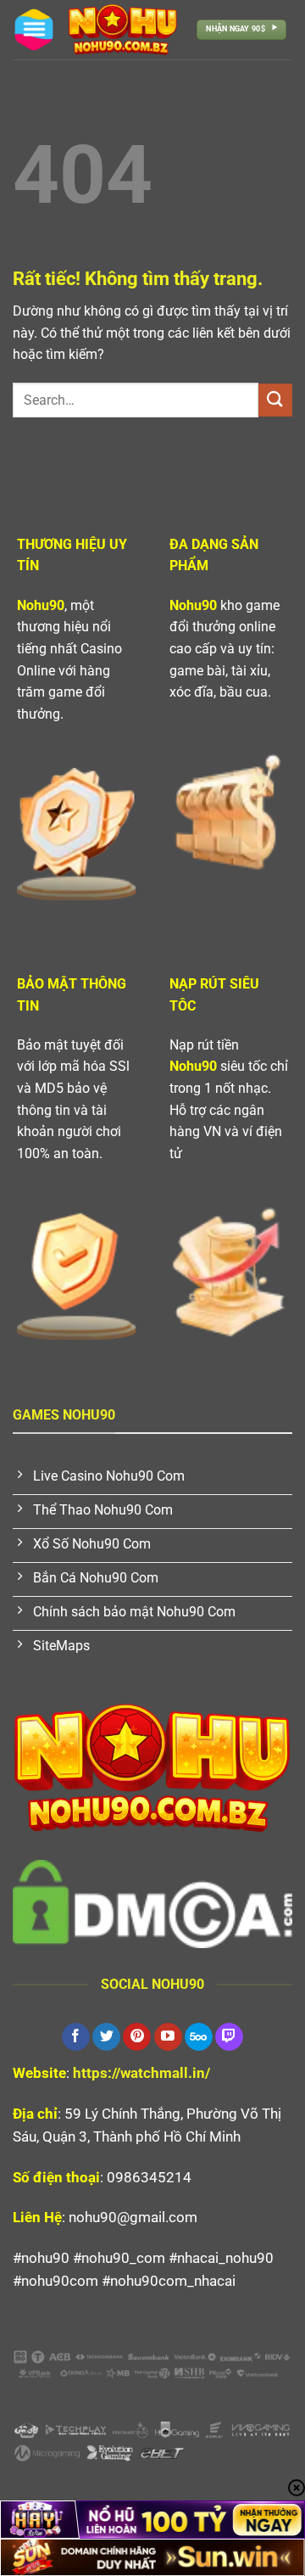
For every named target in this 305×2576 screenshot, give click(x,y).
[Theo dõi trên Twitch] (229, 2037)
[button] (34, 30)
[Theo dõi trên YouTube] (168, 2037)
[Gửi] (275, 400)
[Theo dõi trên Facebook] (76, 2037)
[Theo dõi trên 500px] (199, 2037)
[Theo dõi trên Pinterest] (137, 2037)
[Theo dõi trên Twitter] (106, 2037)
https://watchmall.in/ (141, 2073)
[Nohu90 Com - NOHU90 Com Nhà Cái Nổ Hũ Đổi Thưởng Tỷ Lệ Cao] (123, 30)
